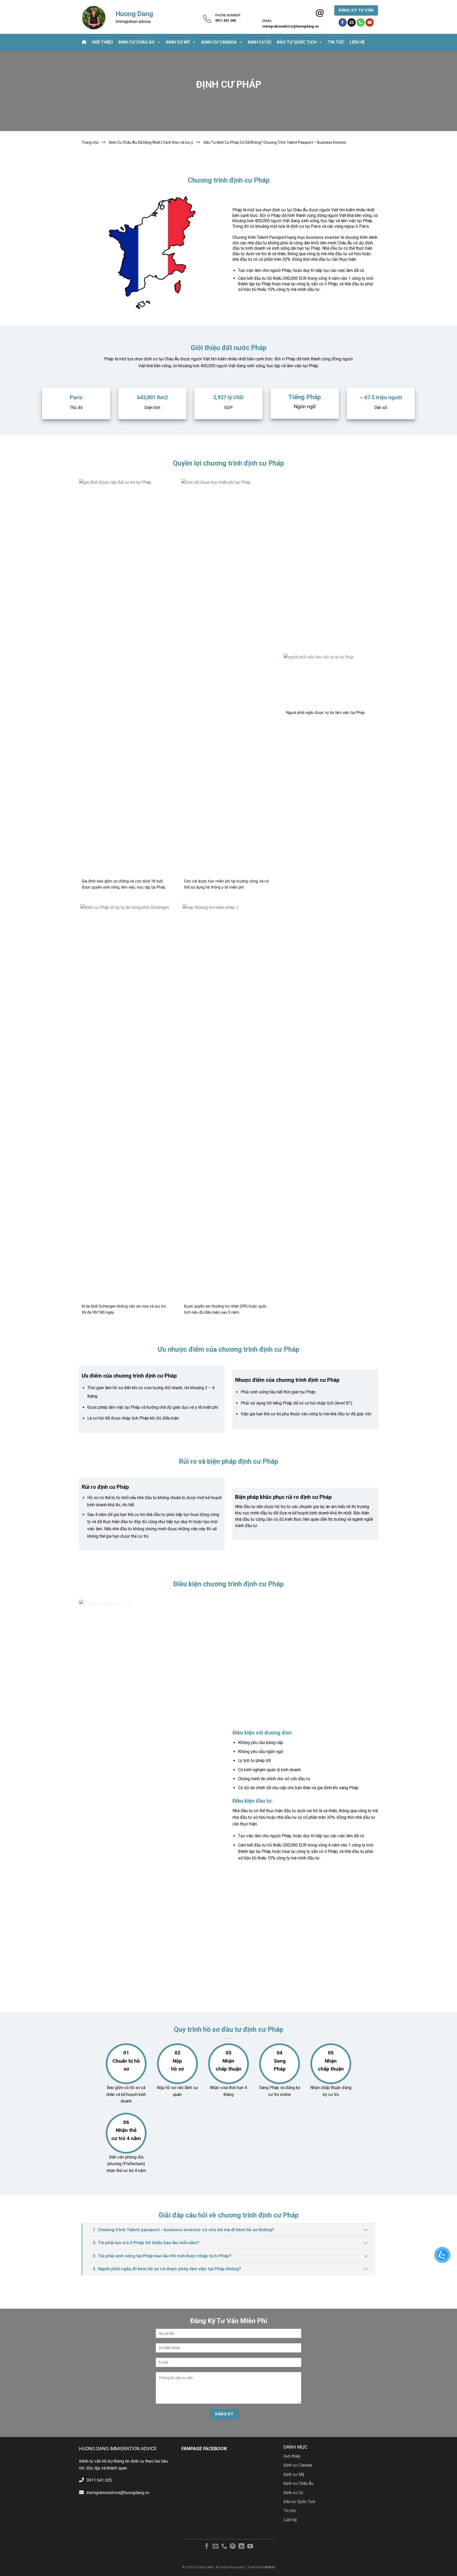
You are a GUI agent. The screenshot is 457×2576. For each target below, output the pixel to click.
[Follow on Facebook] (343, 22)
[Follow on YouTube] (370, 22)
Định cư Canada (219, 42)
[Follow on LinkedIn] (241, 2547)
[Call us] (361, 22)
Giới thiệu (102, 42)
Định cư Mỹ (178, 42)
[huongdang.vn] (93, 17)
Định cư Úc (293, 2493)
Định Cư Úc (260, 42)
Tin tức (336, 42)
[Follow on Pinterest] (233, 2547)
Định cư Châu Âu (136, 42)
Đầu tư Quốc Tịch (297, 42)
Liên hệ (357, 42)
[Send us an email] (352, 22)
